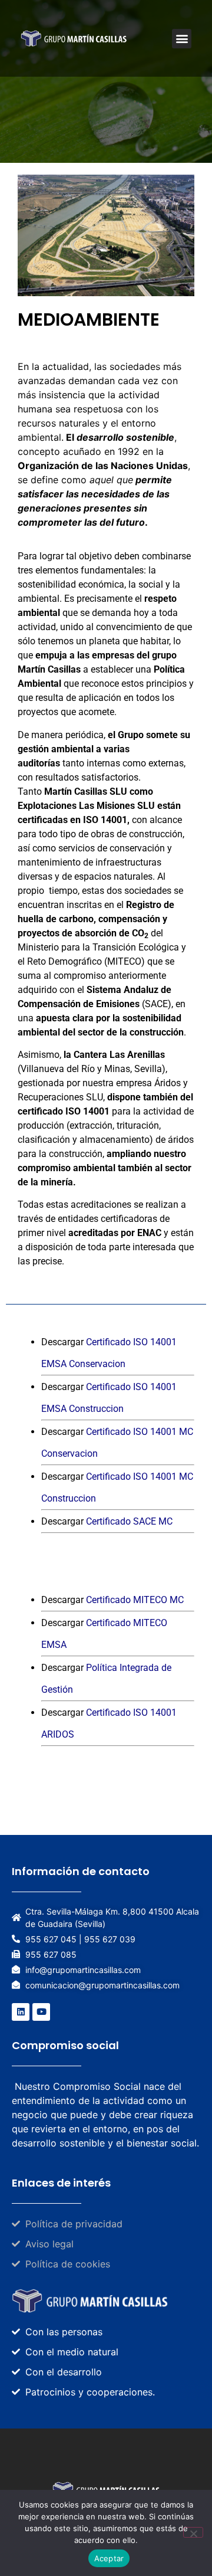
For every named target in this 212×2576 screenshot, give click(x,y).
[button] (182, 39)
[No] (193, 2532)
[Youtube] (41, 2012)
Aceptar (109, 2558)
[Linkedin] (21, 2012)
